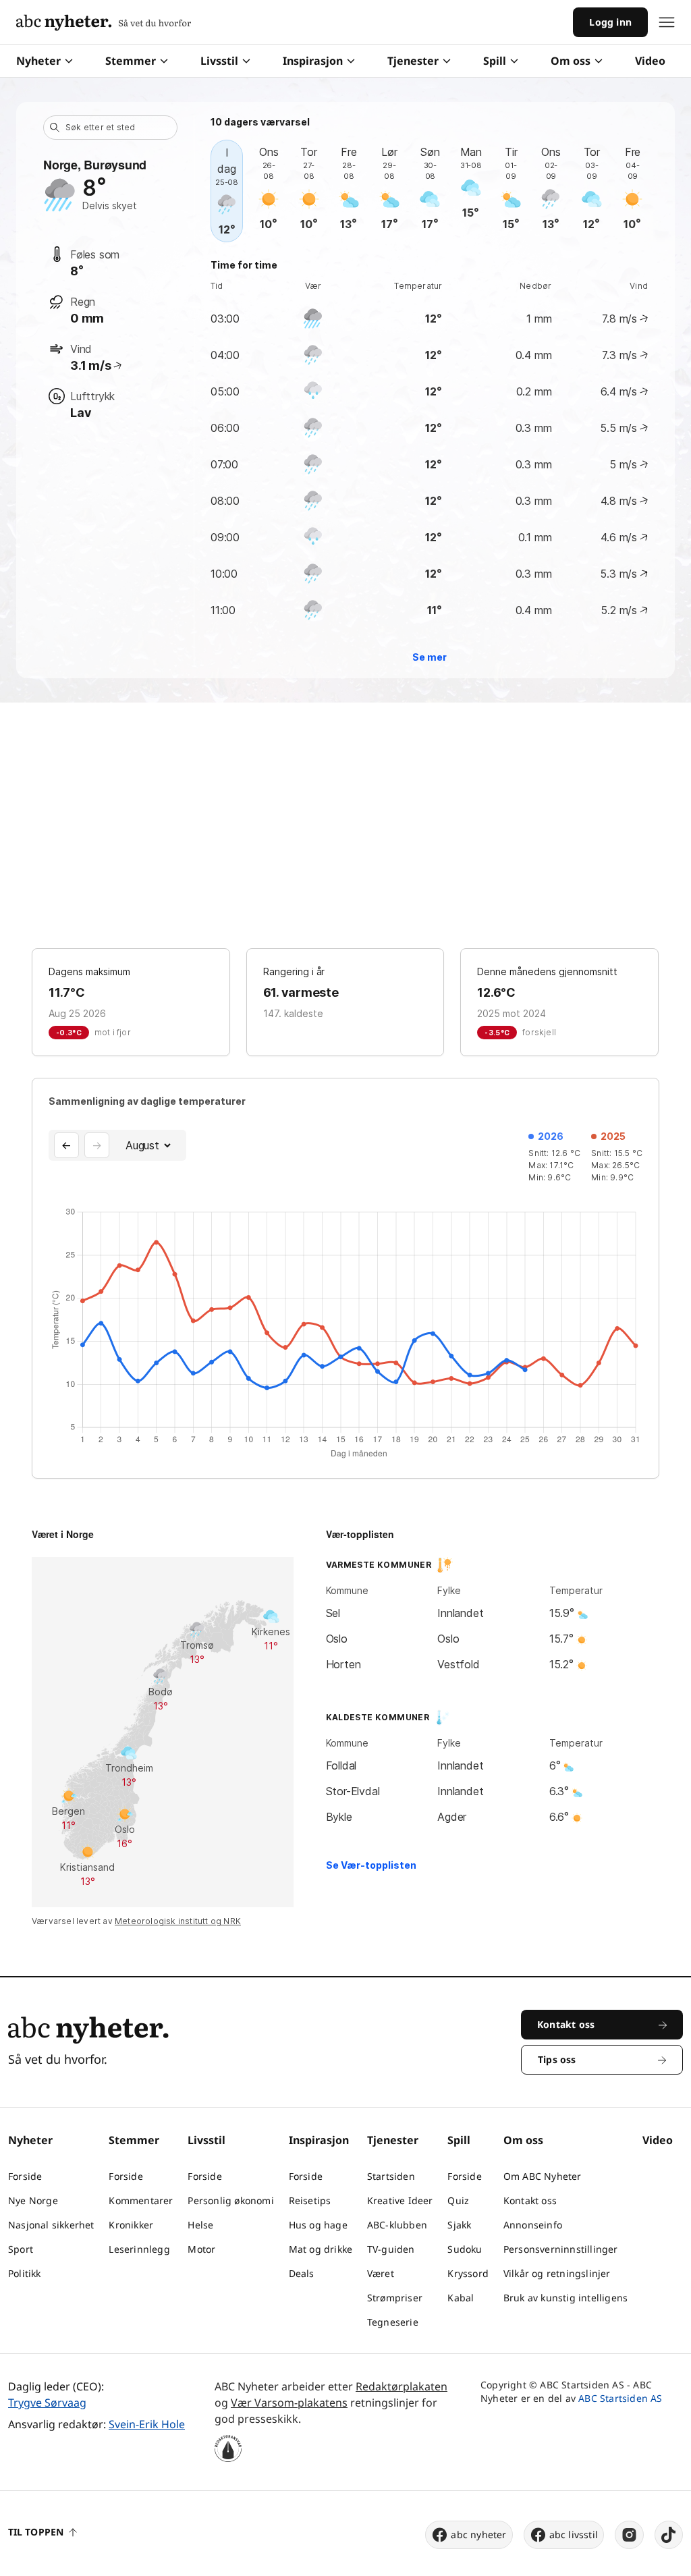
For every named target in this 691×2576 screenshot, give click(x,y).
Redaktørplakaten (402, 2386)
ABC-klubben (397, 2225)
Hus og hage (318, 2225)
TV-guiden (391, 2249)
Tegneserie (393, 2322)
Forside (25, 2176)
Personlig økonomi (230, 2200)
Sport (21, 2249)
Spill (495, 61)
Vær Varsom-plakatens (289, 2403)
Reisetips (310, 2200)
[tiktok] (669, 2535)
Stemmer (131, 61)
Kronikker (131, 2225)
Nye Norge (33, 2200)
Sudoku (465, 2249)
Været (381, 2273)
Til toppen (36, 2532)
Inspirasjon (313, 61)
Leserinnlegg (139, 2249)
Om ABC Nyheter (543, 2176)
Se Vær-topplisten (371, 1865)
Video (650, 61)
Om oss (571, 61)
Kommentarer (141, 2200)
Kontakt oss (530, 2200)
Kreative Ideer (400, 2200)
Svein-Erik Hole (147, 2424)
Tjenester (413, 61)
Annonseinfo (533, 2225)
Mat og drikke (321, 2249)
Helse (200, 2225)
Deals (302, 2273)
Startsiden (391, 2176)
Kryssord (468, 2273)
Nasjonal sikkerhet (51, 2225)
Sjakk (459, 2225)
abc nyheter (478, 2534)
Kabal (461, 2298)
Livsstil (219, 61)
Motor (201, 2249)
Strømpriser (395, 2298)
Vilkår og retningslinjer (557, 2273)
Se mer (430, 657)
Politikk (25, 2273)
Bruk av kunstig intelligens (565, 2298)
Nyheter (38, 61)
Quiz (458, 2200)
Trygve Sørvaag (47, 2403)
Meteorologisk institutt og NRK (178, 1921)
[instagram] (629, 2535)
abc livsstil (574, 2534)
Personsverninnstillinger (561, 2249)
